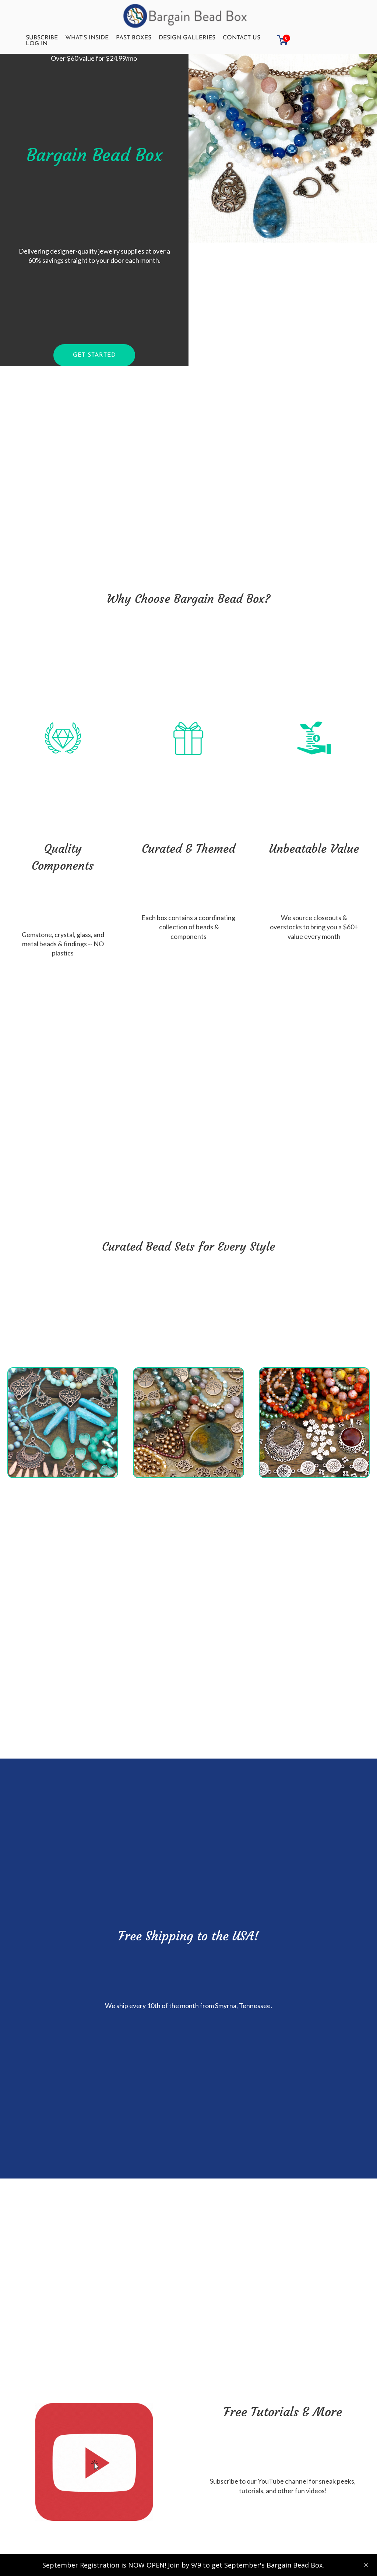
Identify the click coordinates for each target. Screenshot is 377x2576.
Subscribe (42, 38)
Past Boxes (134, 38)
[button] (94, 355)
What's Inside (87, 38)
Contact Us (242, 38)
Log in (37, 44)
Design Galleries (187, 38)
